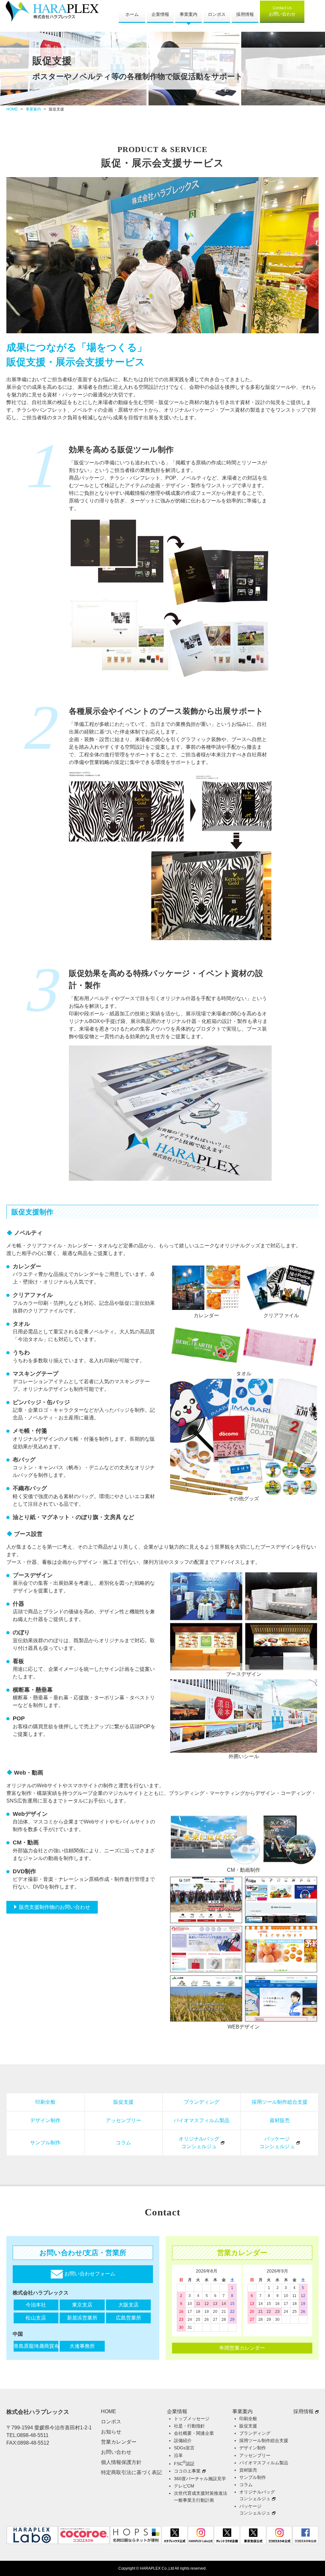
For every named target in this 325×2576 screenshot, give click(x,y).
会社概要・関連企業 (194, 2433)
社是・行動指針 (189, 2426)
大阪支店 (129, 2305)
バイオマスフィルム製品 (202, 2120)
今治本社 (36, 2305)
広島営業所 (129, 2318)
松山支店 (36, 2318)
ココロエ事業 (187, 2471)
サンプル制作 (45, 2143)
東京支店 (82, 2305)
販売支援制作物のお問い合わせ (55, 1907)
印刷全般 (45, 2102)
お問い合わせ (282, 11)
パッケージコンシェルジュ (277, 2143)
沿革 (178, 2455)
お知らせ (111, 2432)
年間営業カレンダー (242, 2348)
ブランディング (202, 2102)
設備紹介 (183, 2440)
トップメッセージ (192, 2419)
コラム (123, 2143)
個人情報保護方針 (121, 2462)
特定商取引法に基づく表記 (131, 2472)
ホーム (132, 14)
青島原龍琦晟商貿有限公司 (36, 2346)
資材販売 (280, 2120)
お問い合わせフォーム (89, 2274)
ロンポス (217, 14)
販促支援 (123, 2102)
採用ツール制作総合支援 (280, 2102)
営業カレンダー (119, 2442)
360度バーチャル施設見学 (200, 2479)
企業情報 (160, 14)
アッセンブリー (123, 2120)
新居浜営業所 (82, 2318)
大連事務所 (82, 2346)
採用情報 (245, 14)
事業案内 (189, 14)
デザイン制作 (45, 2120)
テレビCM (184, 2486)
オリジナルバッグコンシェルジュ (199, 2143)
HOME (12, 109)
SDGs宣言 (184, 2448)
